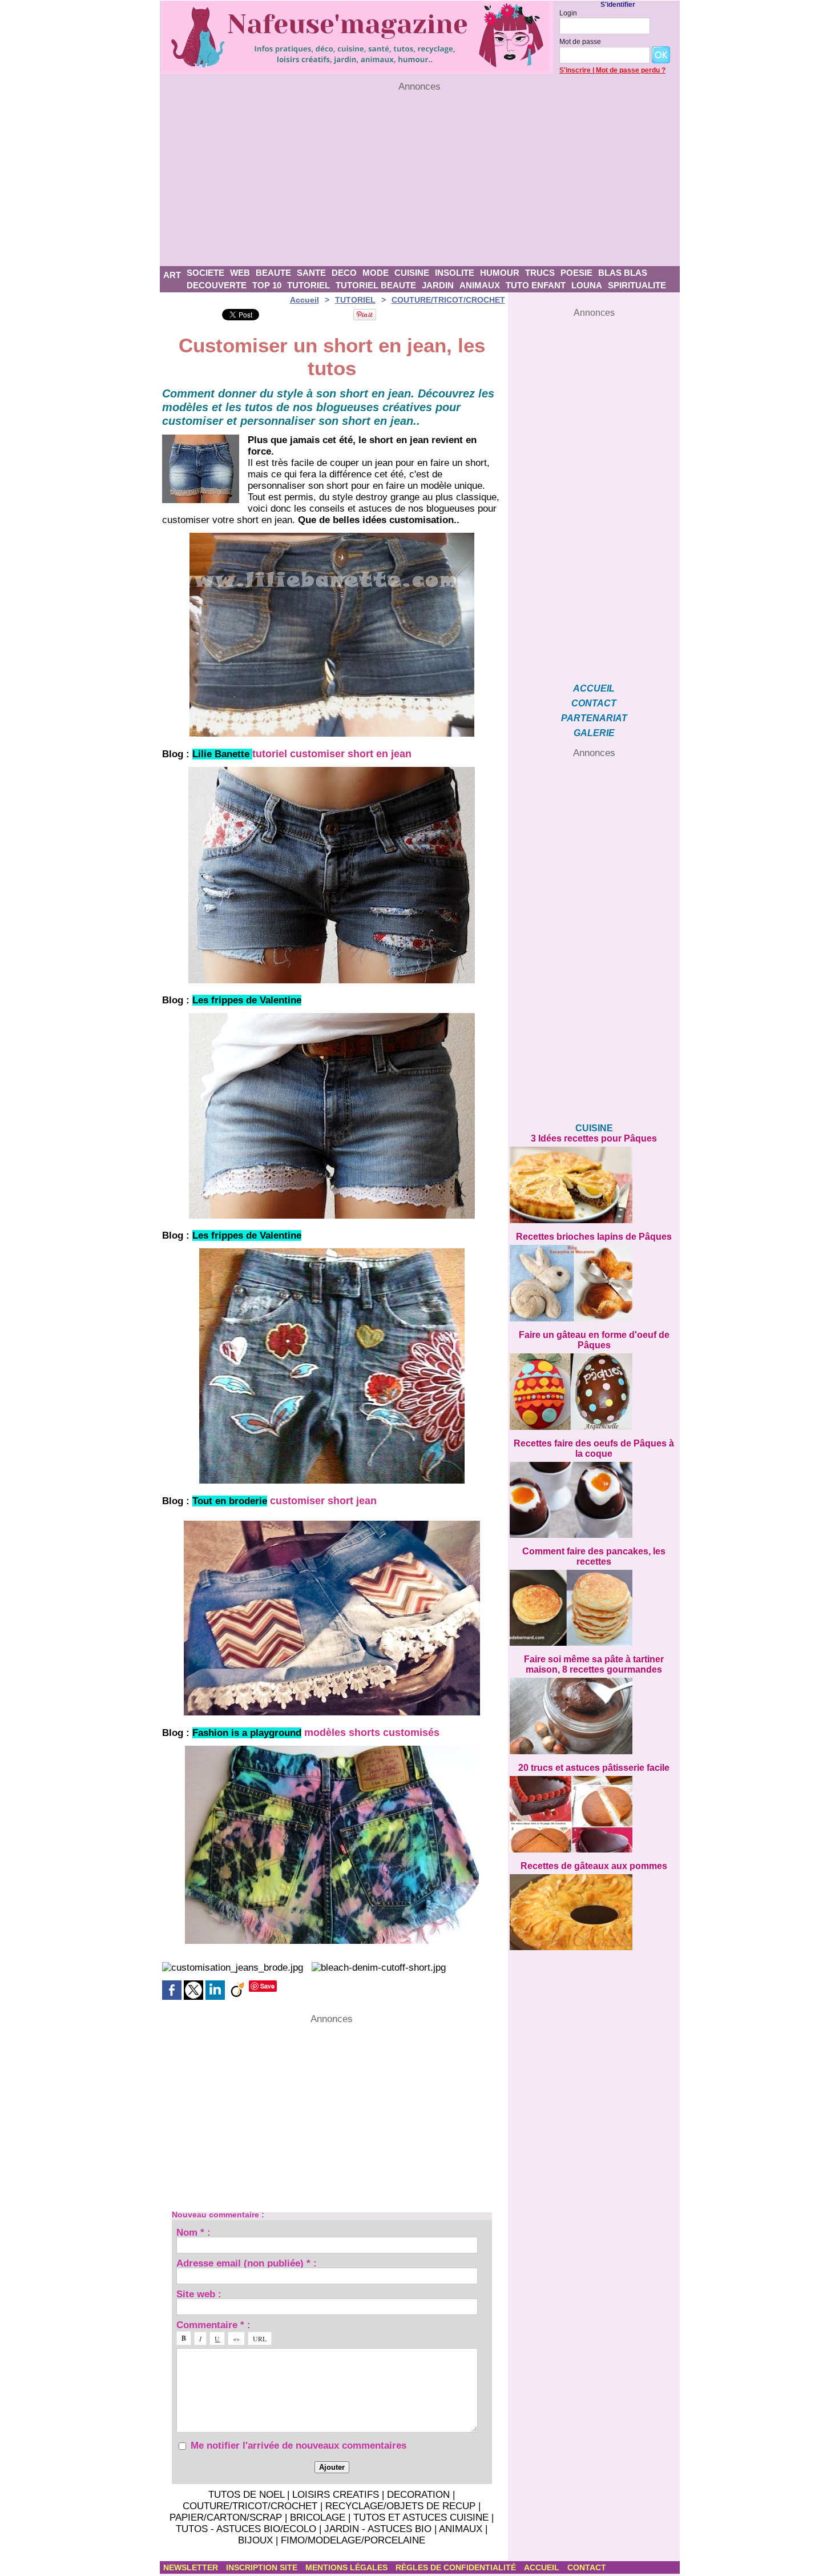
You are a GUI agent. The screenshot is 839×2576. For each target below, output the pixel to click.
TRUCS (540, 273)
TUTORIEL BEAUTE (376, 285)
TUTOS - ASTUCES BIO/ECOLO (246, 2529)
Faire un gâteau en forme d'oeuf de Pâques (594, 1340)
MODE (376, 273)
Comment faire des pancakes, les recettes (594, 1556)
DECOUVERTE (217, 285)
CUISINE (412, 273)
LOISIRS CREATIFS (336, 2495)
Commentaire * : (213, 2324)
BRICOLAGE (318, 2517)
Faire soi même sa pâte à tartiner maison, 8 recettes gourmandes (594, 1664)
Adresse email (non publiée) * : (247, 2263)
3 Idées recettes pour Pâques (594, 1138)
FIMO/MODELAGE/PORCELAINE (353, 2540)
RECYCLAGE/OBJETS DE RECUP (400, 2506)
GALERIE (594, 733)
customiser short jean (323, 1501)
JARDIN (438, 285)
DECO (344, 273)
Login (568, 13)
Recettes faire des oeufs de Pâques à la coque (594, 1448)
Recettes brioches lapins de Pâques (594, 1237)
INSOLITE (455, 273)
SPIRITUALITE (637, 285)
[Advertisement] (420, 179)
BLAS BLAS (623, 273)
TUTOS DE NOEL (246, 2495)
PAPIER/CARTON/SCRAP (226, 2517)
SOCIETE (205, 273)
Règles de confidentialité (457, 2567)
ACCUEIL (594, 688)
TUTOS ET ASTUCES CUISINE (421, 2517)
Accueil (304, 300)
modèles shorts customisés (372, 1733)
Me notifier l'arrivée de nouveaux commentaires (299, 2446)
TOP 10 (267, 285)
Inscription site (263, 2567)
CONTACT (594, 703)
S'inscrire (575, 70)
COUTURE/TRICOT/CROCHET (448, 300)
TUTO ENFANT (536, 285)
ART (172, 275)
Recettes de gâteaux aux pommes (594, 1866)
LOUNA (587, 285)
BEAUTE (273, 273)
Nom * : (193, 2232)
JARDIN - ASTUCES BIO (378, 2529)
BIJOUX (255, 2540)
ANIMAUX (480, 285)
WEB (240, 273)
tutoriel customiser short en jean (332, 754)
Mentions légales (348, 2567)
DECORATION (418, 2495)
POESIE (576, 273)
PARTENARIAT (594, 718)
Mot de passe (580, 42)
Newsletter (192, 2567)
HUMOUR (500, 273)
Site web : (199, 2294)
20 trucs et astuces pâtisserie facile (594, 1768)
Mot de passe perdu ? (631, 70)
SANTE (311, 273)
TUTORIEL (308, 285)
